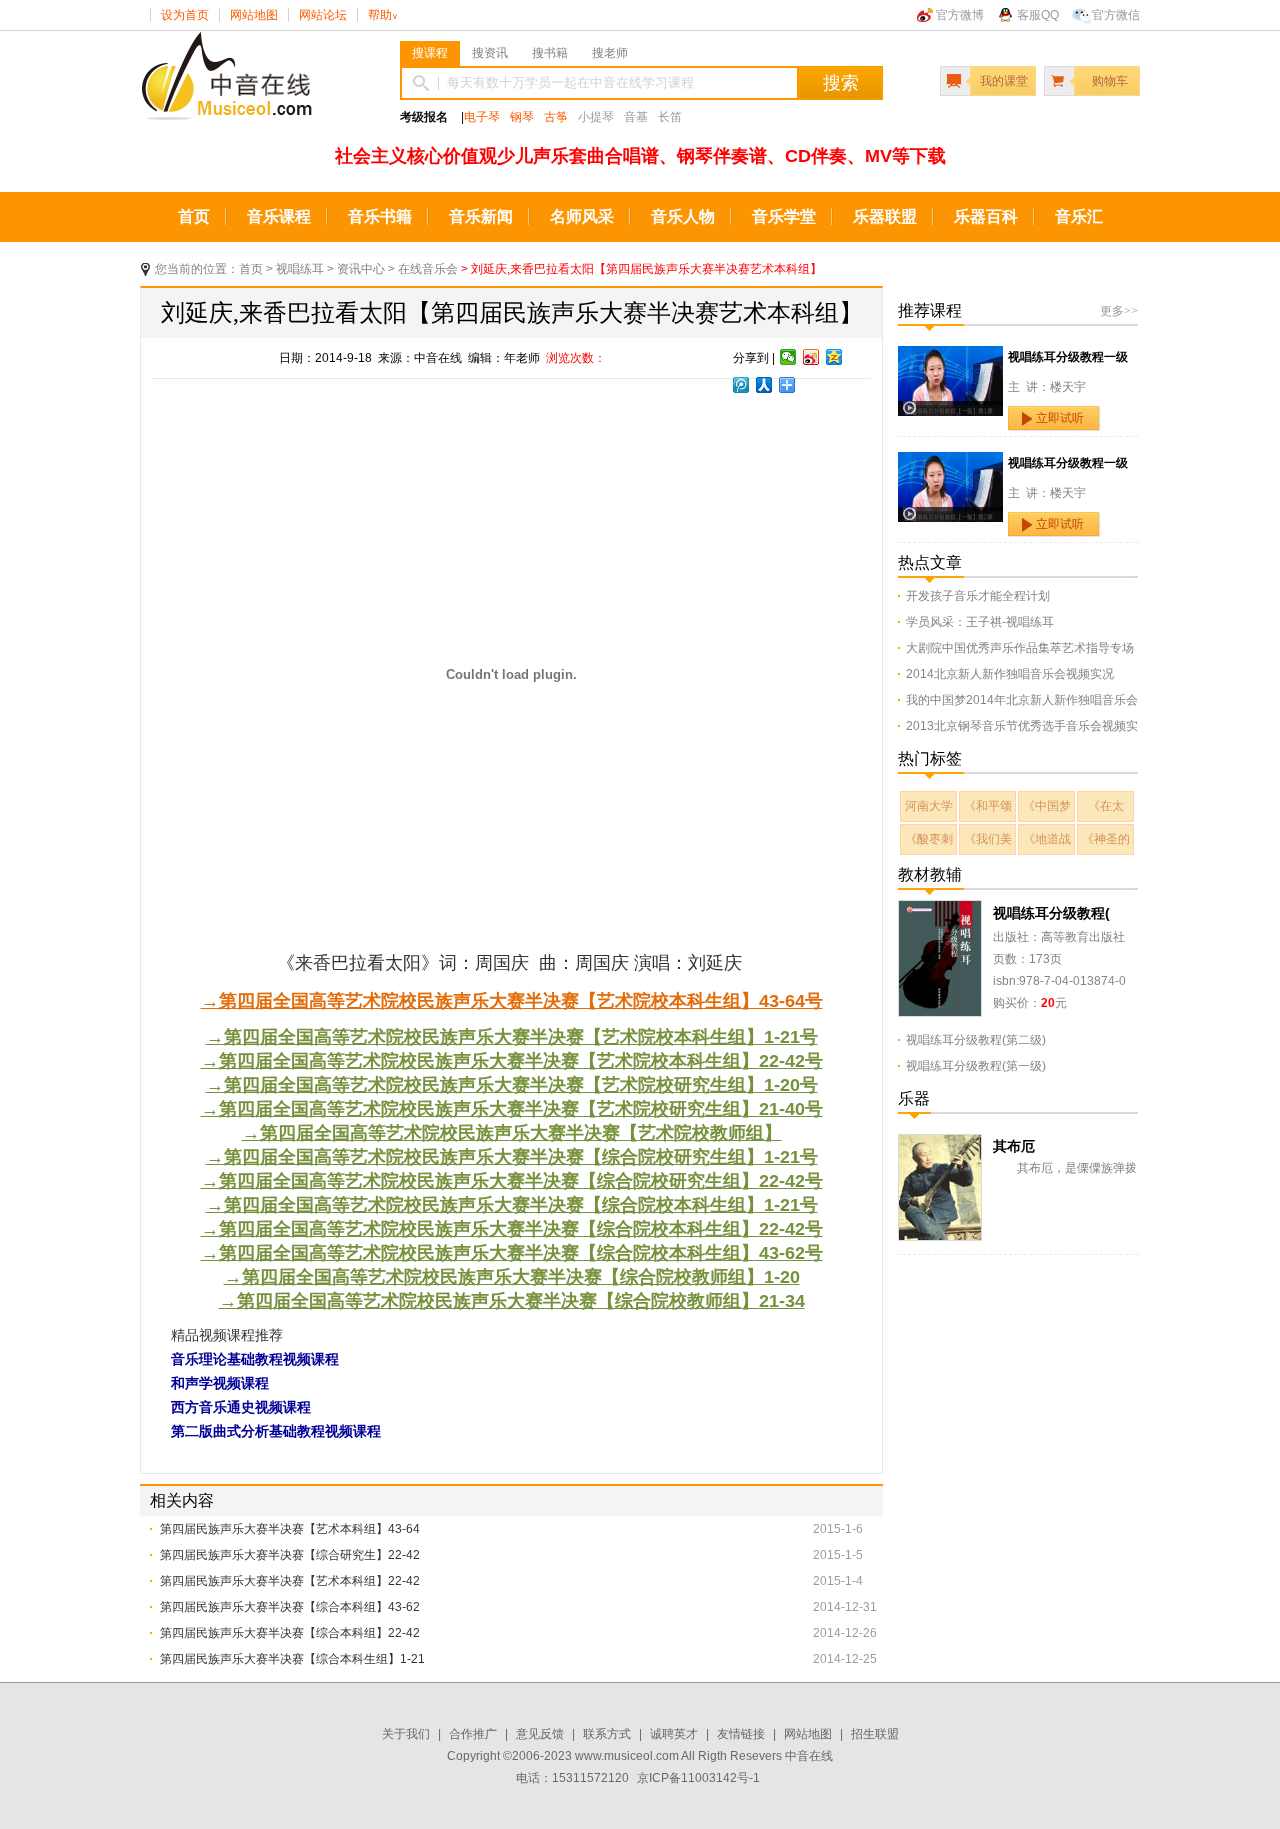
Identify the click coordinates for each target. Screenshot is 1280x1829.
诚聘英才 (674, 1734)
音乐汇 (1079, 216)
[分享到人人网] (764, 385)
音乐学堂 (784, 216)
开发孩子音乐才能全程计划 (978, 596)
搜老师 (610, 53)
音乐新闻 (481, 216)
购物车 (1110, 81)
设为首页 (185, 15)
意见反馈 (540, 1734)
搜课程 (430, 53)
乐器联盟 (885, 216)
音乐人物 (683, 216)
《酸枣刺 (929, 839)
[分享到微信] (788, 357)
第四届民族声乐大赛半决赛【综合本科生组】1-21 (292, 1659)
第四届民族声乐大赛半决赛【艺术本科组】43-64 (290, 1529)
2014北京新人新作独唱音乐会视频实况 (1010, 674)
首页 (194, 216)
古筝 (556, 117)
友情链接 (741, 1734)
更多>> (1119, 311)
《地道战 (1047, 839)
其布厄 (1014, 1146)
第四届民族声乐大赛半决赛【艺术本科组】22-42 (290, 1581)
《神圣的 (1106, 839)
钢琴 (522, 117)
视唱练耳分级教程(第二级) (976, 1040)
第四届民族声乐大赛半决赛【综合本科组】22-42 (290, 1633)
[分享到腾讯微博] (741, 385)
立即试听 (1060, 418)
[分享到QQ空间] (834, 357)
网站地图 (254, 15)
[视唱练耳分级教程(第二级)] (940, 911)
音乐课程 (279, 216)
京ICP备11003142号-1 (698, 1778)
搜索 (841, 83)
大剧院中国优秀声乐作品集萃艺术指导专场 (1020, 648)
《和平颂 (988, 806)
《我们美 (988, 839)
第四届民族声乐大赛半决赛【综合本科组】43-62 (290, 1607)
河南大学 (929, 806)
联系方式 (607, 1734)
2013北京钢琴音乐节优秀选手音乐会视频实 (1022, 726)
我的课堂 (1004, 81)
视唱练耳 (300, 269)
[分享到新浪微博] (811, 357)
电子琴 (482, 117)
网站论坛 (323, 15)
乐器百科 (986, 216)
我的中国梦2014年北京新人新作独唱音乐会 (1022, 700)
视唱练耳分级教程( (1051, 913)
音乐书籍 (380, 216)
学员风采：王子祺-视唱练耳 (980, 622)
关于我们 (406, 1734)
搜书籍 (550, 53)
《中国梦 (1047, 806)
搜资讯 (490, 53)
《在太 (1106, 806)
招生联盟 (875, 1734)
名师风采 (582, 216)
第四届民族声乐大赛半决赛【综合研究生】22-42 (290, 1555)
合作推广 (473, 1734)
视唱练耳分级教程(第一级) (976, 1066)
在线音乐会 (428, 269)
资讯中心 (361, 269)
